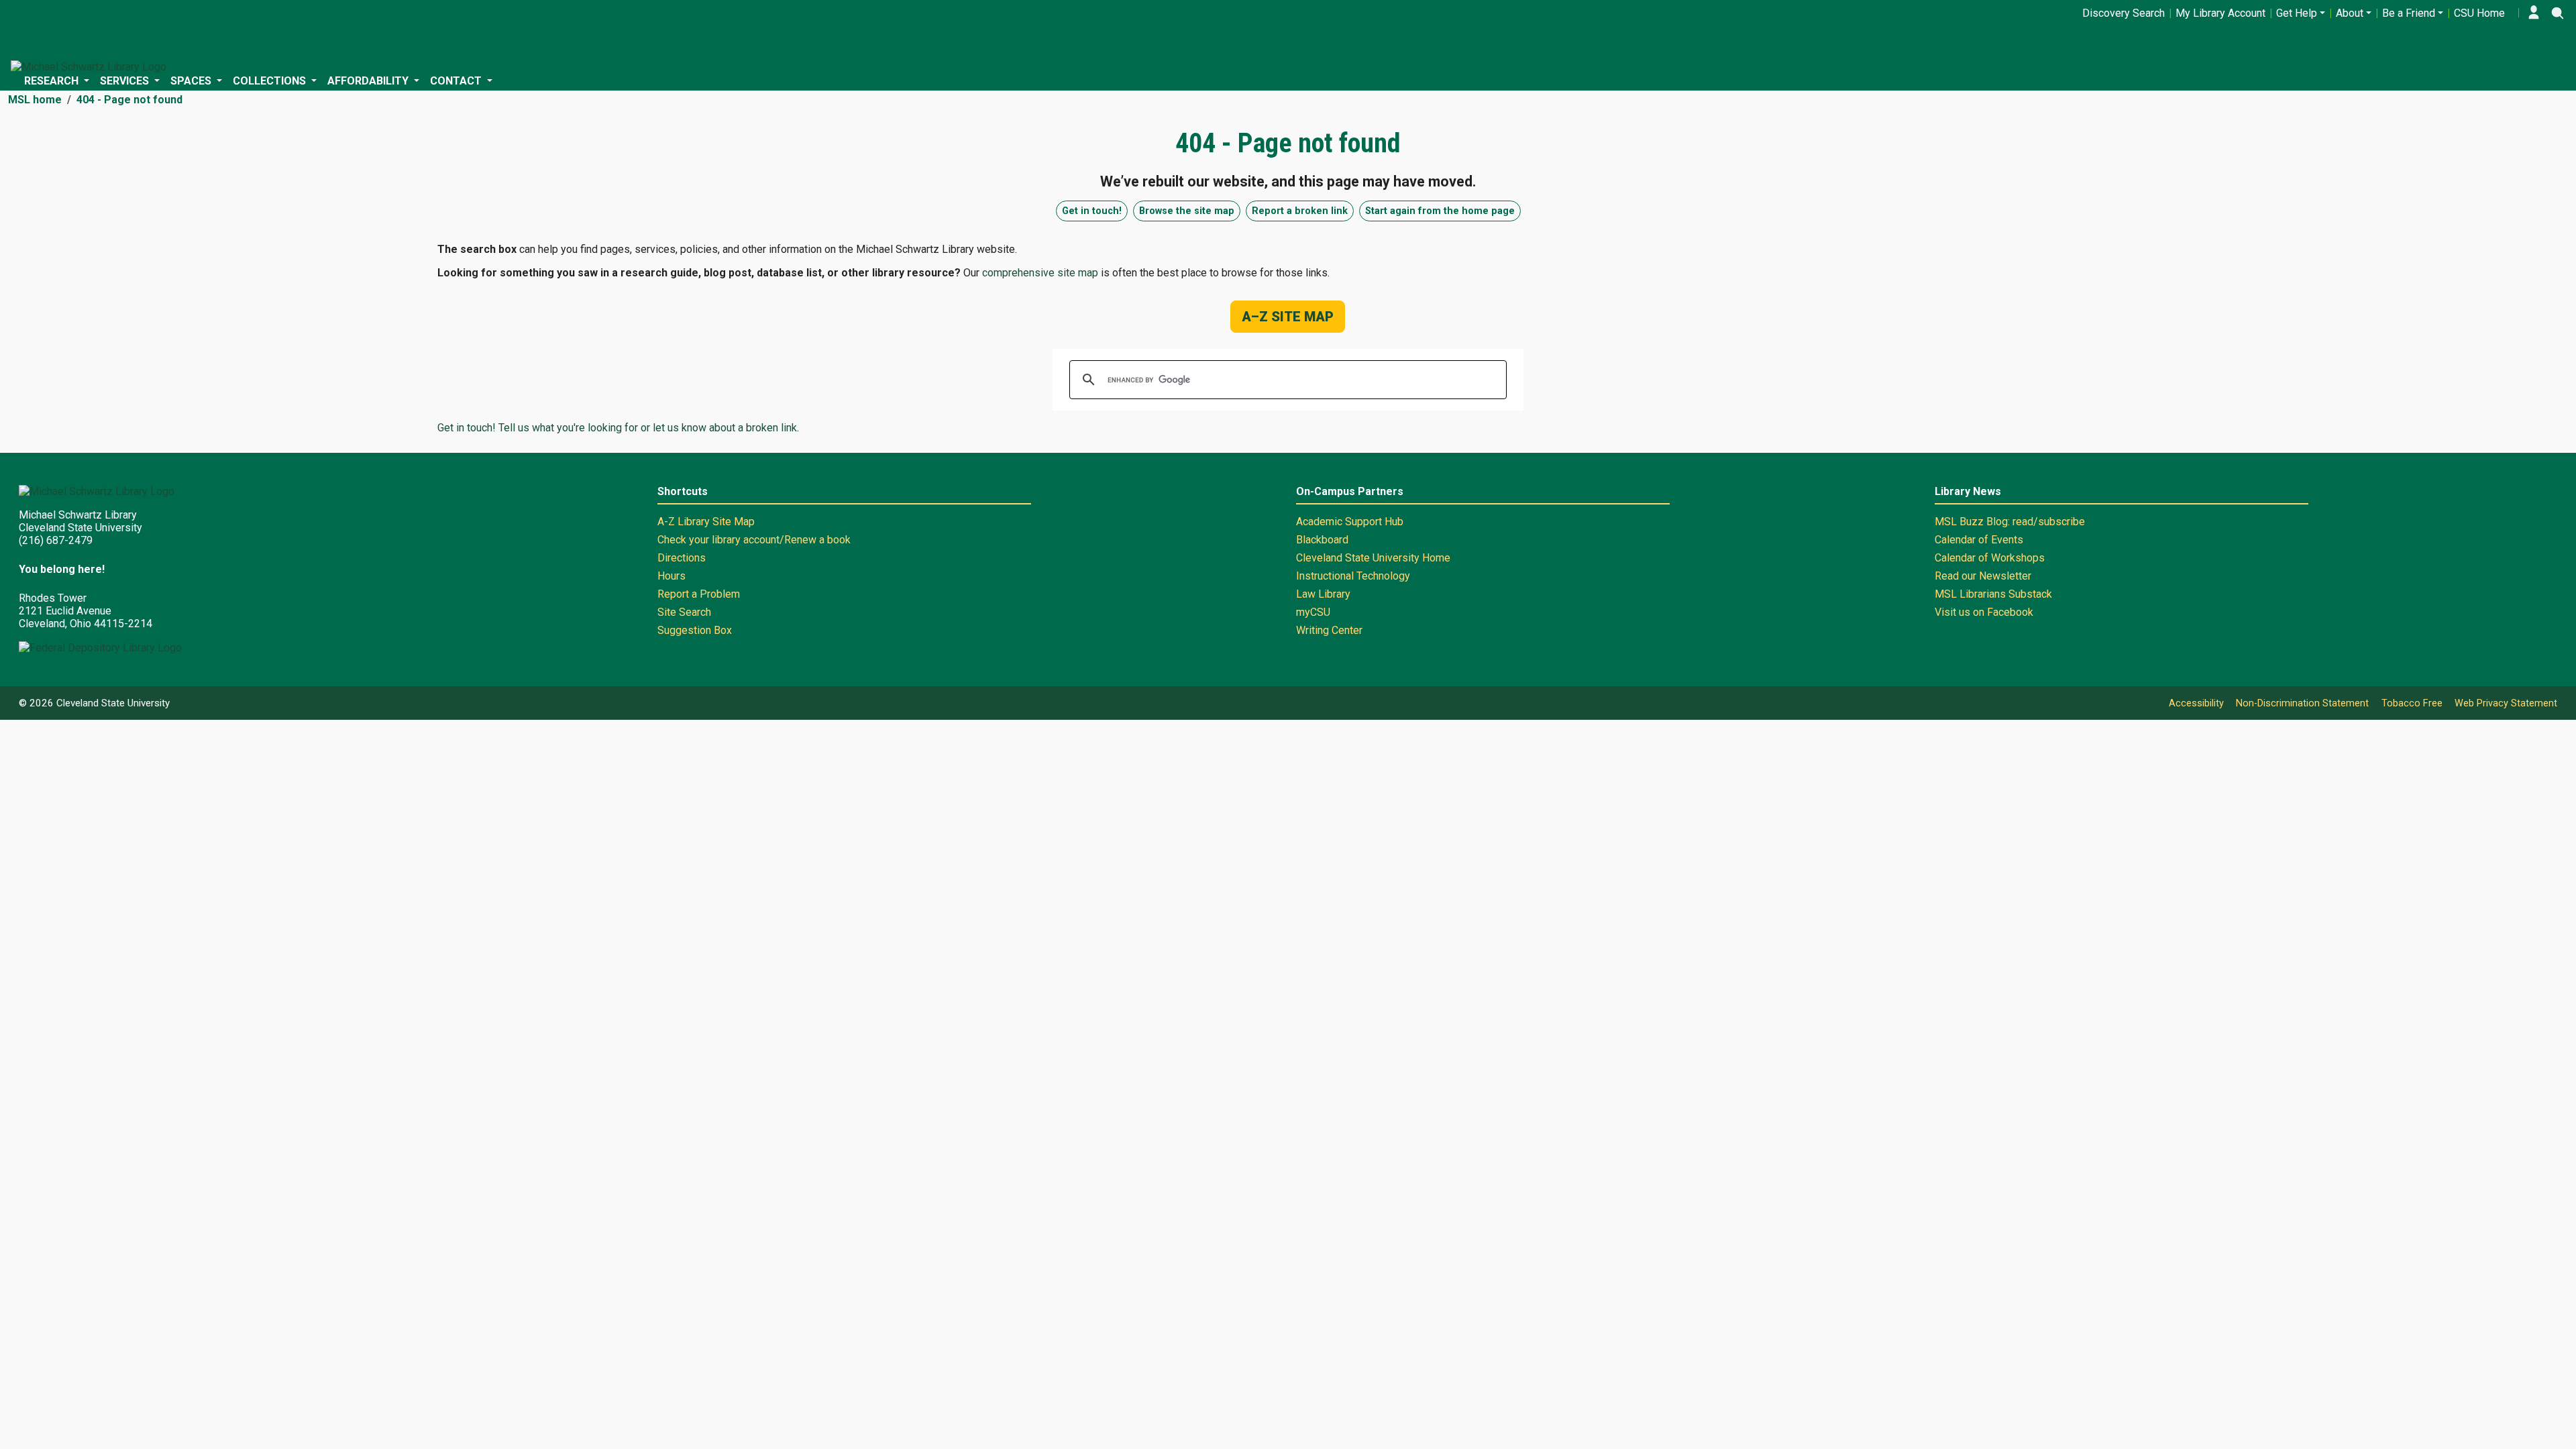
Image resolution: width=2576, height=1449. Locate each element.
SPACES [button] (192, 81)
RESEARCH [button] (53, 81)
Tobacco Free (2412, 703)
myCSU (1313, 612)
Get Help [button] (2297, 13)
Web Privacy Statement (2506, 703)
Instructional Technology (1353, 576)
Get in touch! (1092, 211)
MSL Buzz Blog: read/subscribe (2010, 522)
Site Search (684, 612)
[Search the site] (2557, 13)
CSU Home (2479, 13)
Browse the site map (1187, 211)
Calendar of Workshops (1990, 558)
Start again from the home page (1440, 211)
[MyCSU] (2534, 13)
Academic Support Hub (1350, 522)
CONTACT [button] (457, 81)
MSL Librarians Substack (1993, 594)
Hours (672, 576)
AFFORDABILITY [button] (369, 81)
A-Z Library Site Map (706, 522)
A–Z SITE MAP (1288, 317)
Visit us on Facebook (1984, 612)
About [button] (2350, 13)
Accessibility (2196, 703)
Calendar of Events (1979, 540)
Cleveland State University (113, 703)
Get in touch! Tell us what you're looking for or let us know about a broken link (617, 428)
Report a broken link (1300, 211)
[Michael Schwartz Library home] (89, 67)
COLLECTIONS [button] (271, 81)
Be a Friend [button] (2409, 13)
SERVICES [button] (126, 81)
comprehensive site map (1040, 273)
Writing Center (1329, 630)
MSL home (35, 100)
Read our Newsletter (1983, 576)
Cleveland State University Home (1373, 558)
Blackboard (1322, 540)
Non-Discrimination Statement (2302, 703)
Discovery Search (2124, 13)
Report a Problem (699, 594)
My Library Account (2220, 13)
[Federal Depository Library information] (100, 647)
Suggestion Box (695, 630)
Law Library (1323, 594)
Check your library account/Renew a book (754, 540)
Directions (682, 558)
